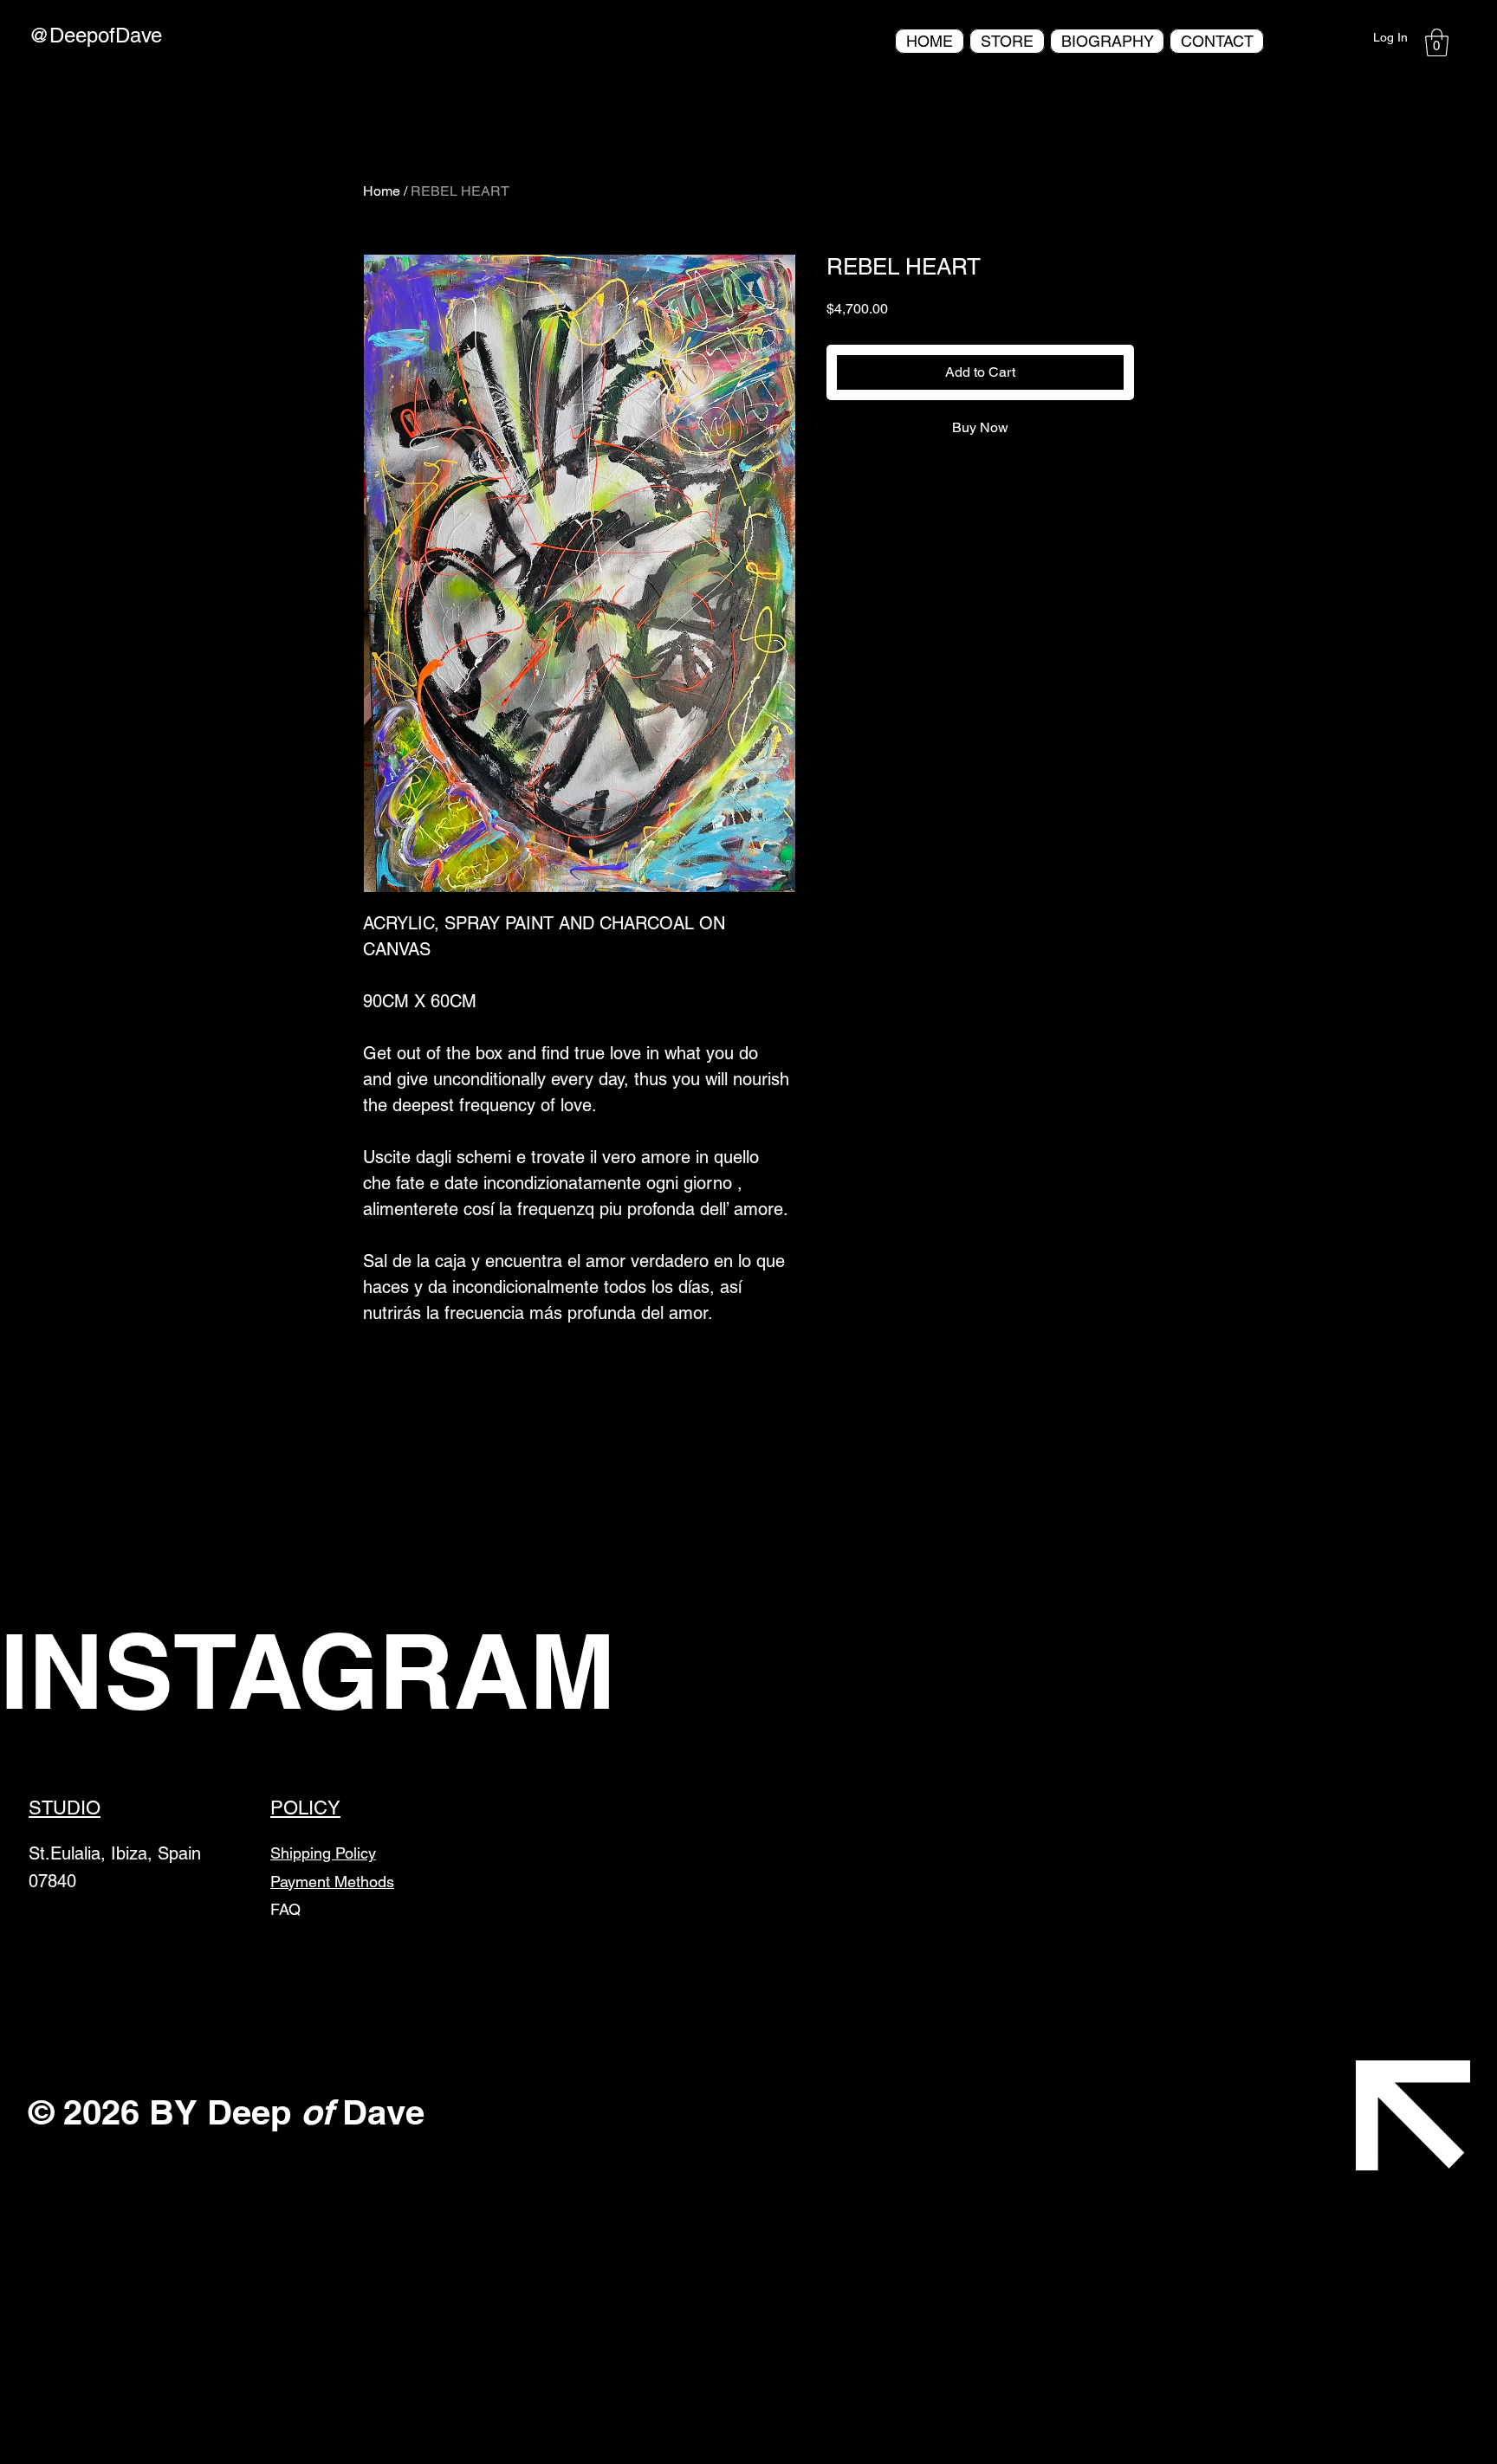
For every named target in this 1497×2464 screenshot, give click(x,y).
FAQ (285, 1909)
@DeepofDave (95, 35)
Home (382, 191)
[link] (1437, 42)
